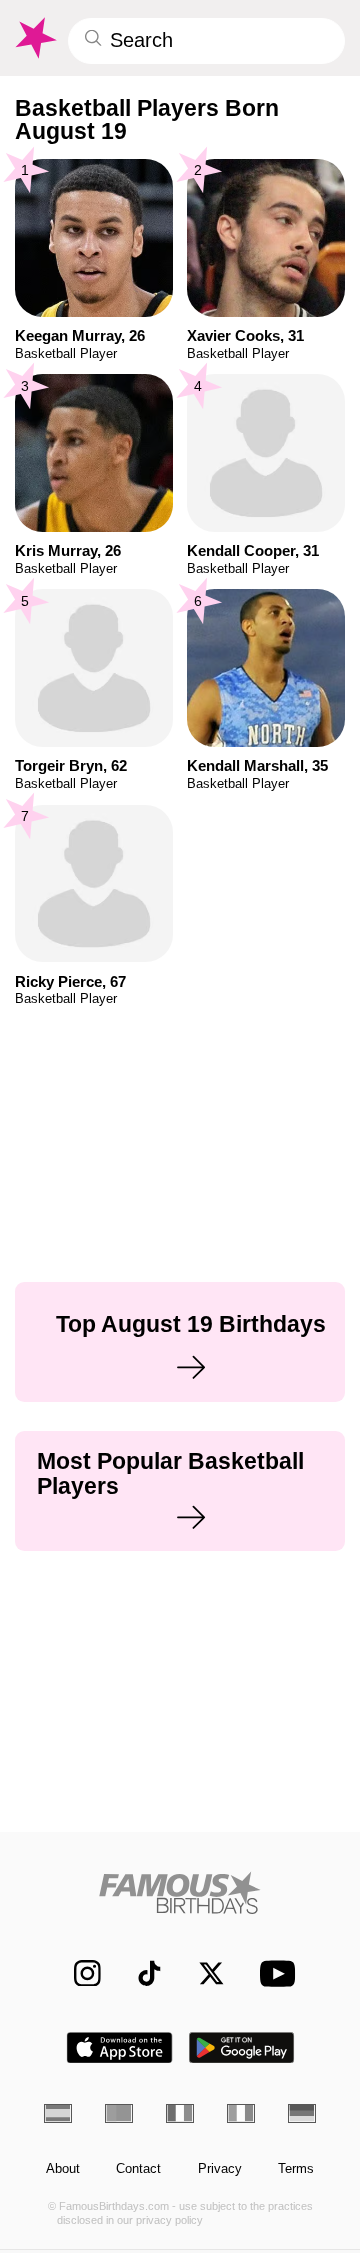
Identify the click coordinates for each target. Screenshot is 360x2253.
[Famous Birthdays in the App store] (119, 2047)
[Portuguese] (119, 2113)
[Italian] (241, 2113)
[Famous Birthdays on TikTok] (140, 1972)
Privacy (220, 2169)
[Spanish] (58, 2113)
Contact (138, 2169)
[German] (302, 2113)
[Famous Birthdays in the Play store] (242, 2047)
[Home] (180, 1892)
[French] (180, 2113)
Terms (296, 2169)
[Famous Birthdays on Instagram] (78, 1972)
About (63, 2169)
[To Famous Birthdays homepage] (34, 38)
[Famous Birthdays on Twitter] (202, 1972)
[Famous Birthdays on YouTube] (273, 1972)
